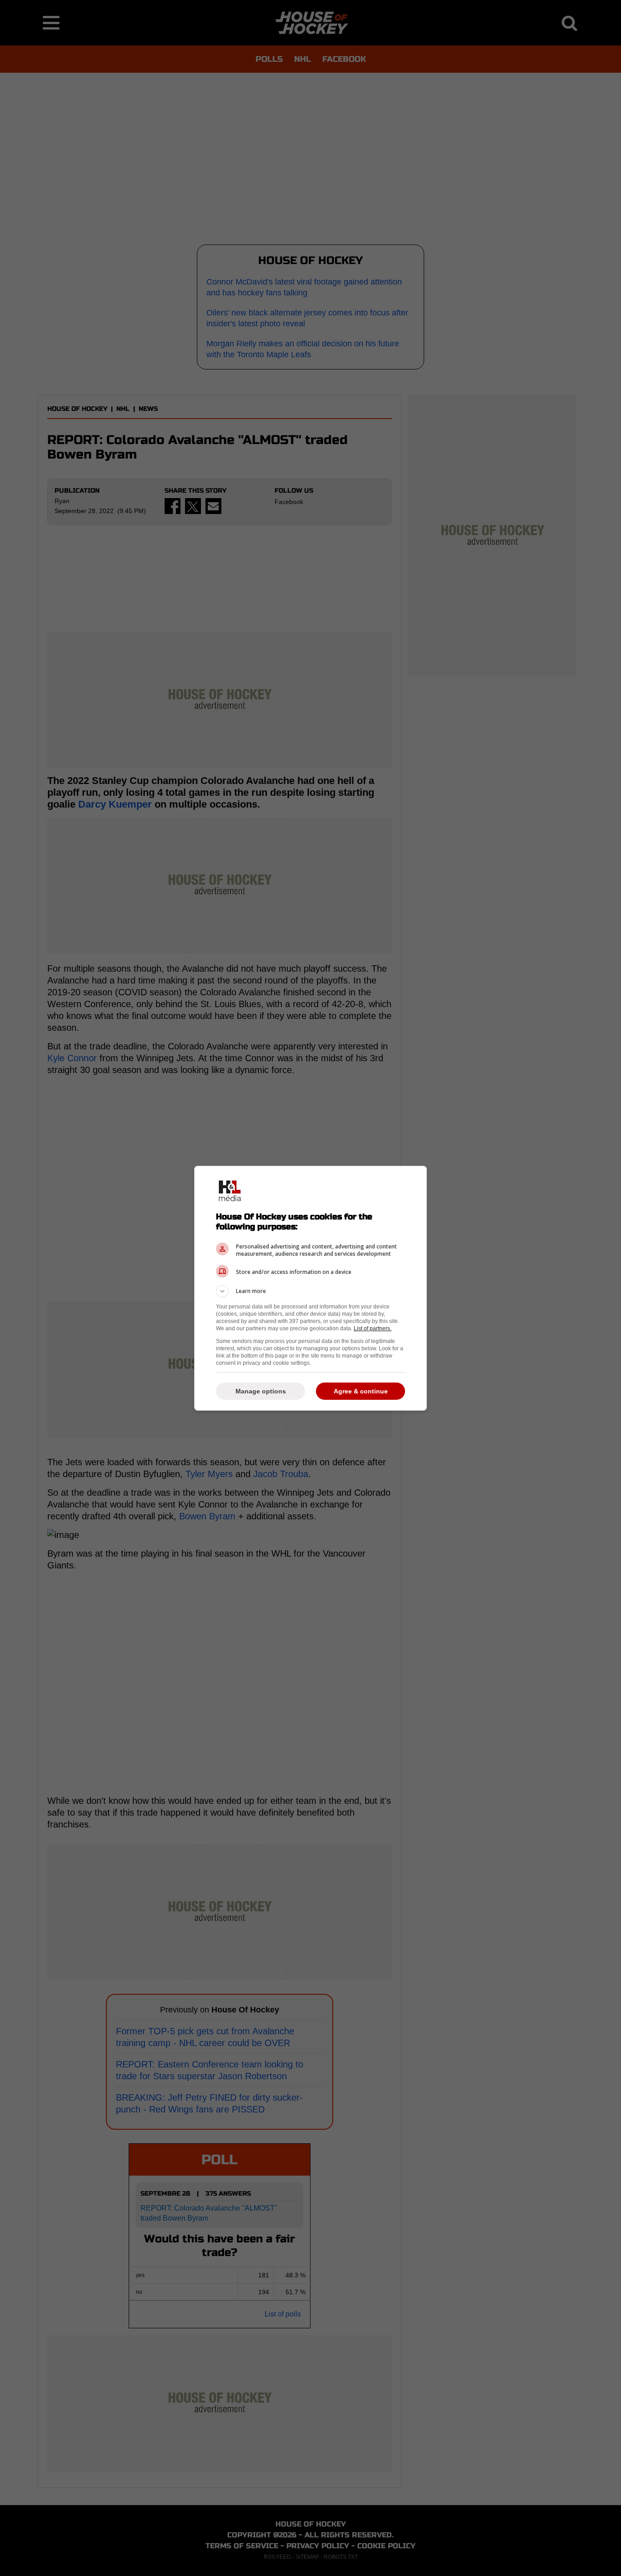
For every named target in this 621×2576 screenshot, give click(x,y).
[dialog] (310, 1288)
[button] (310, 1291)
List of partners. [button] (373, 1328)
